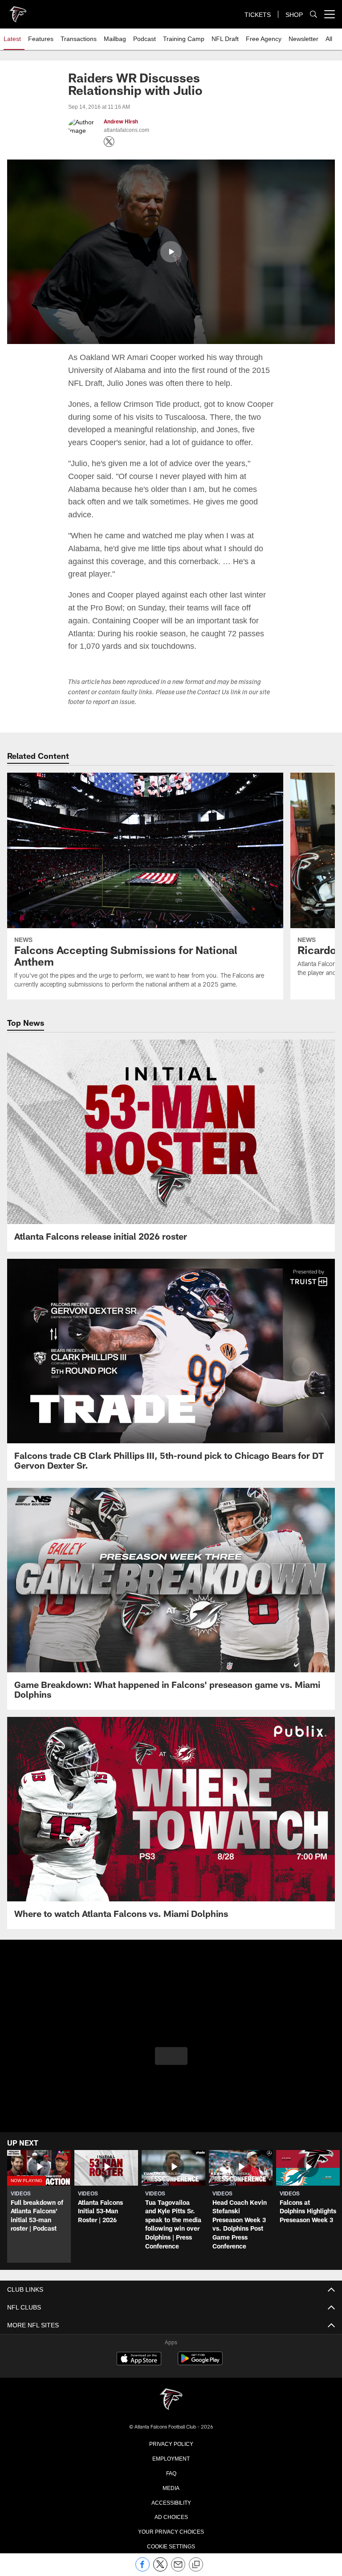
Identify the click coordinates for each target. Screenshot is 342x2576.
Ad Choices (171, 2503)
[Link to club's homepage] (18, 11)
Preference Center (171, 2547)
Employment (171, 2445)
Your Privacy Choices (171, 2518)
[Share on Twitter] (160, 2569)
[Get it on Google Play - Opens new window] (200, 2350)
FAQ (171, 2459)
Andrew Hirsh (121, 122)
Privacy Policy (171, 2430)
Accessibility (171, 2489)
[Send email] (178, 2569)
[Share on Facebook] (142, 2569)
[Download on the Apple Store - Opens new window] (139, 2347)
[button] (171, 251)
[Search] (313, 14)
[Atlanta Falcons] (171, 2387)
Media (171, 2474)
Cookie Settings (171, 2532)
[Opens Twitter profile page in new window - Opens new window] (109, 142)
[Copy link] (196, 2565)
